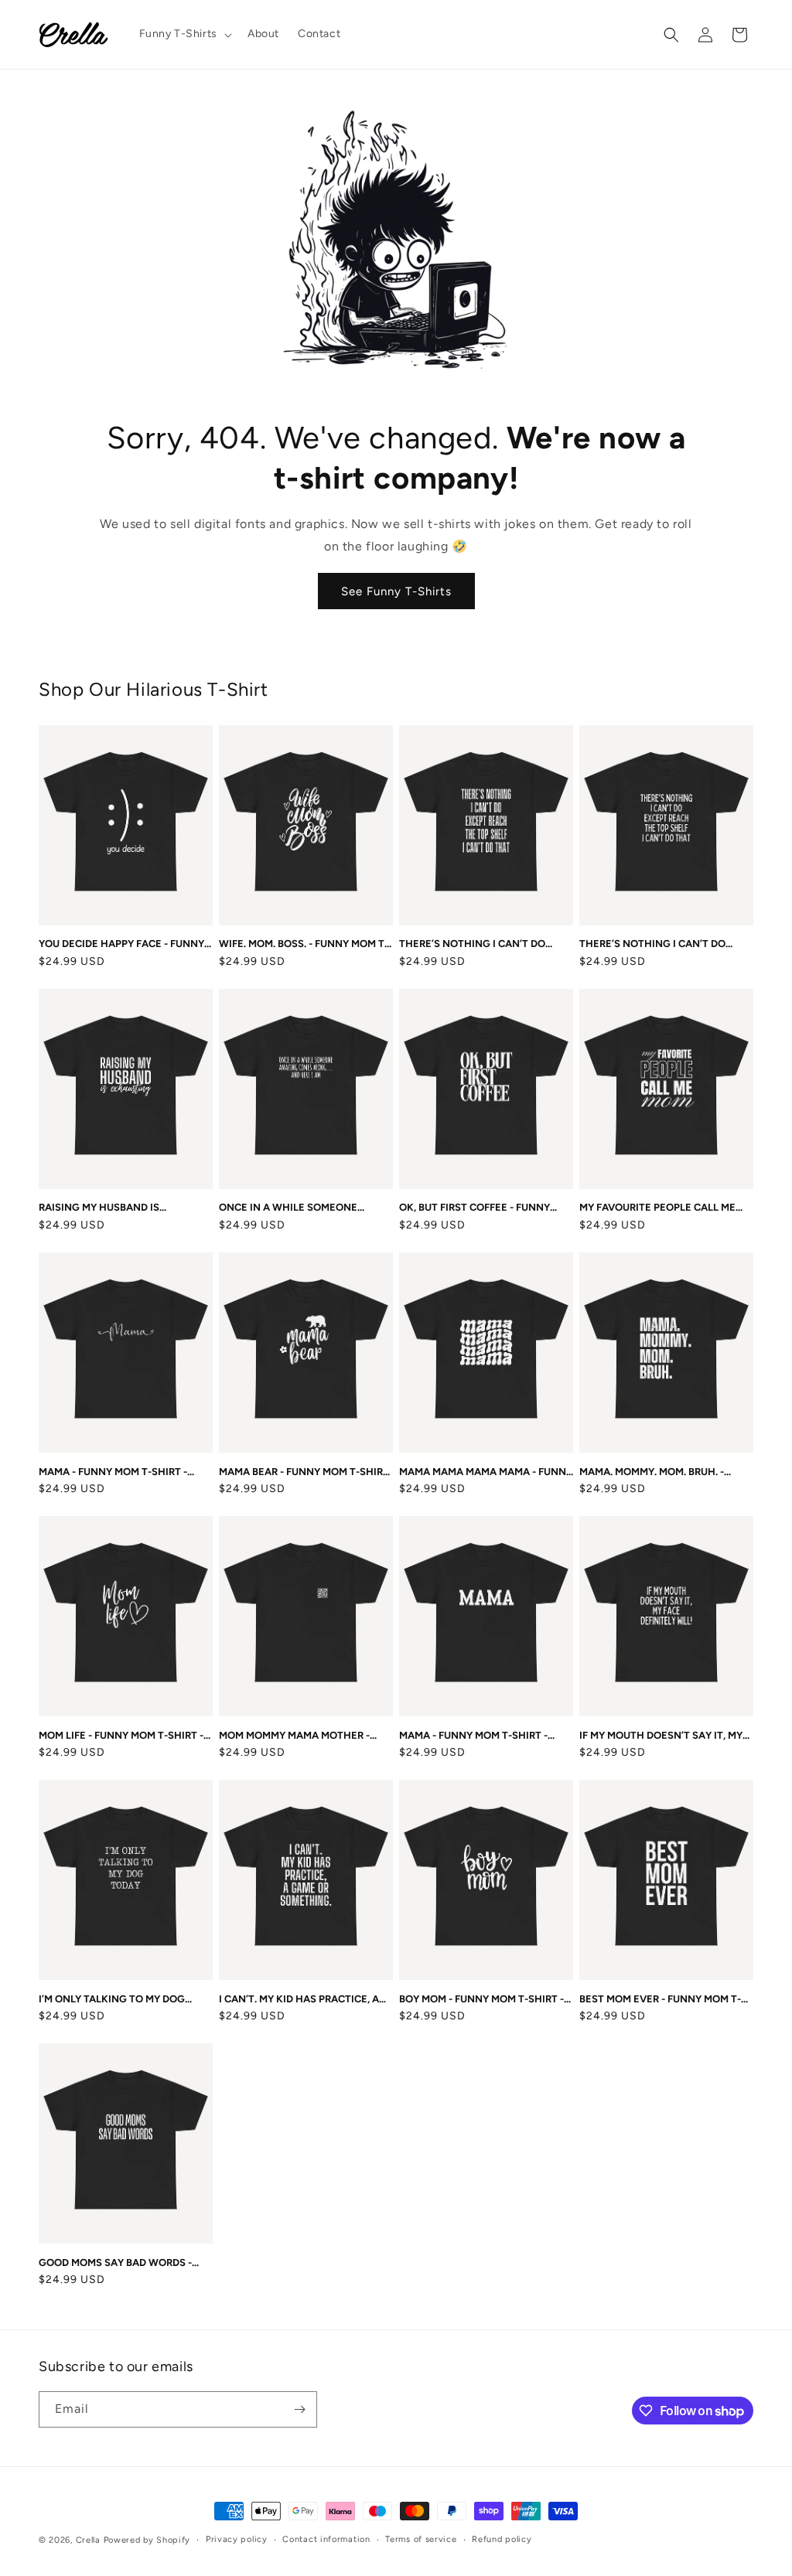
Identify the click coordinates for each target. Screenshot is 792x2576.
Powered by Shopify (147, 2540)
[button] (184, 34)
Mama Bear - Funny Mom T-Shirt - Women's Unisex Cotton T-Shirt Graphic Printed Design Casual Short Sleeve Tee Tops (304, 1472)
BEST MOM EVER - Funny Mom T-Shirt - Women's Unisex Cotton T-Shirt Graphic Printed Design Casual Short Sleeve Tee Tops (665, 2000)
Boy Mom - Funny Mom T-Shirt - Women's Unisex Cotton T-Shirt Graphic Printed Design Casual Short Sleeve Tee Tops (481, 2000)
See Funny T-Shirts (396, 591)
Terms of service (421, 2539)
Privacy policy (237, 2539)
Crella (88, 2540)
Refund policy (502, 2539)
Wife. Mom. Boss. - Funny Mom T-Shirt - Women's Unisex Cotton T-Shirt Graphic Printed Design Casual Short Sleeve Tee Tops (305, 944)
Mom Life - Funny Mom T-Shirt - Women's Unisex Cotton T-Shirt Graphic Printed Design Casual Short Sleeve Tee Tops (121, 1736)
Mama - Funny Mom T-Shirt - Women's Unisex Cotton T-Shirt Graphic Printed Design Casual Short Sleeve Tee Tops (121, 1472)
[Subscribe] (299, 2409)
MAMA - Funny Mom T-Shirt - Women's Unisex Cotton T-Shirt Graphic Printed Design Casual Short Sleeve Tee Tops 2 (486, 1736)
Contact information (326, 2539)
